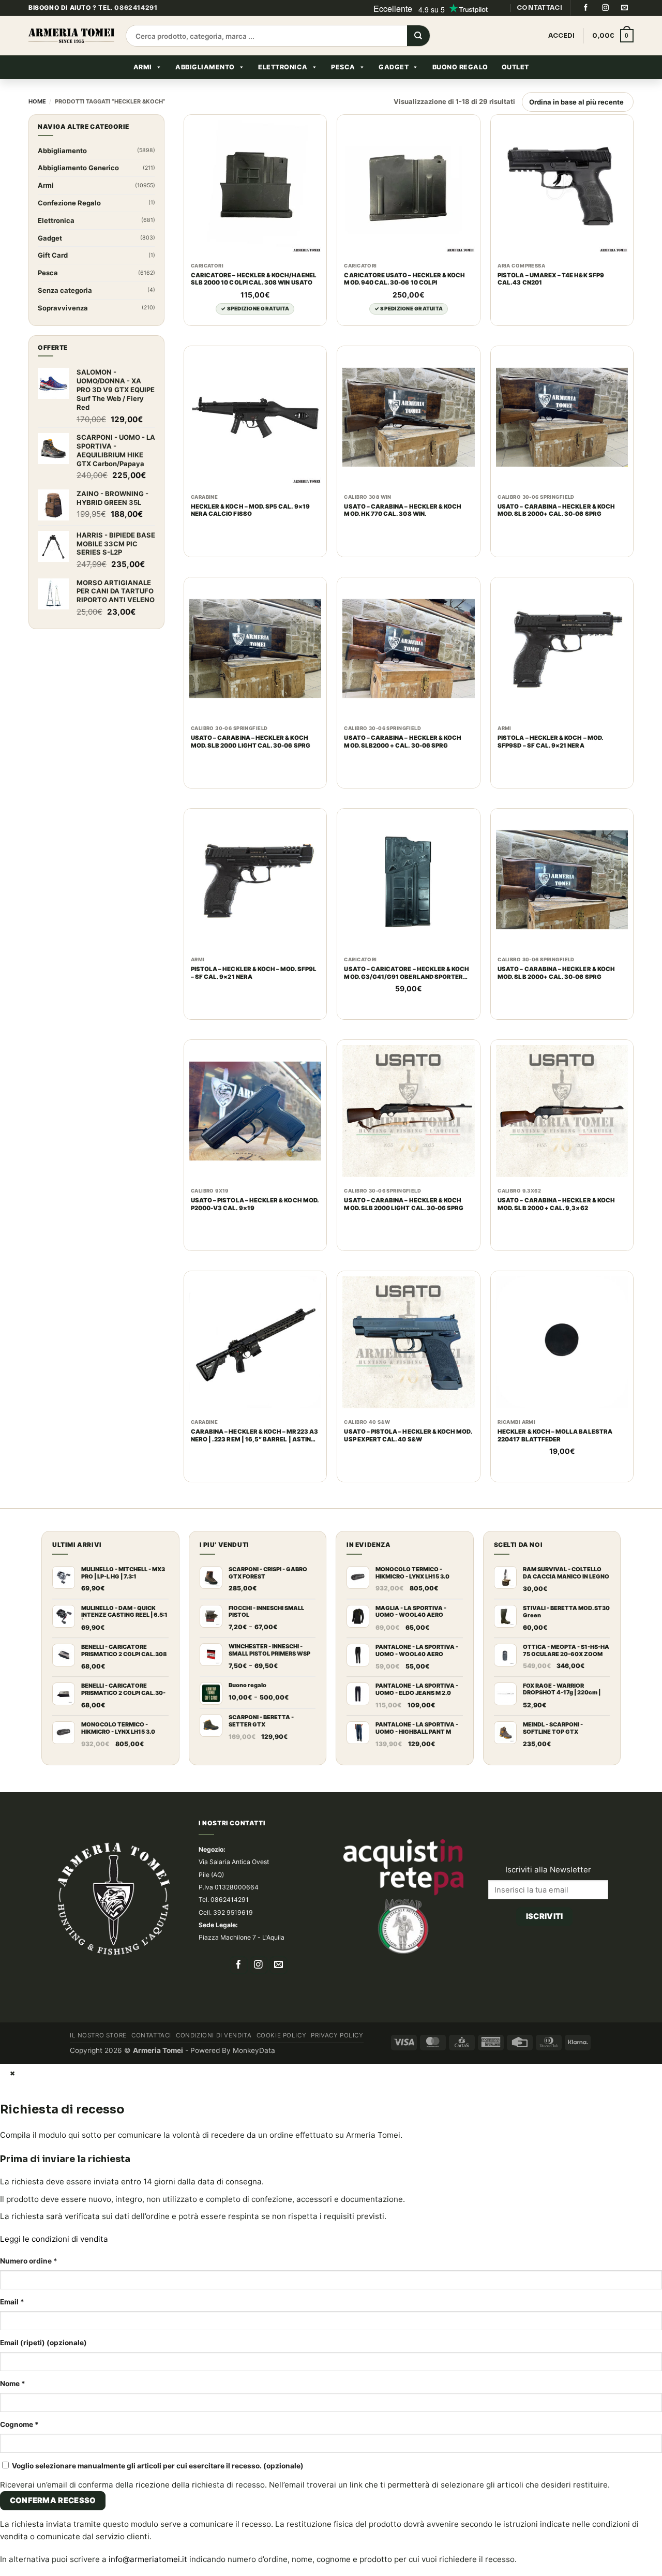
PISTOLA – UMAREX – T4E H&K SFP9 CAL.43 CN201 (551, 279)
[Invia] (418, 36)
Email (12, 2302)
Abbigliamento (205, 67)
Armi (143, 67)
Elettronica (283, 67)
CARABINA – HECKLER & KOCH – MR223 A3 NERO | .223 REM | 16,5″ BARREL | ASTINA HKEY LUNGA (254, 1436)
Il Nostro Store (98, 2035)
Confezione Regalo (69, 203)
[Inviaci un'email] (625, 8)
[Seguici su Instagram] (605, 8)
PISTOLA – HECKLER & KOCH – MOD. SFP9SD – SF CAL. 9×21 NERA (550, 742)
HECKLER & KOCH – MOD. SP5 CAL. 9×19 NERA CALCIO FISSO (250, 510)
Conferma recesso (53, 2500)
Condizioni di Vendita (214, 2035)
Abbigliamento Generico (78, 168)
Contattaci (151, 2035)
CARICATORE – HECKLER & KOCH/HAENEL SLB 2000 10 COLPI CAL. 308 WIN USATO (254, 279)
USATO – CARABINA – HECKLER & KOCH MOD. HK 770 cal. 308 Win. (403, 510)
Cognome (19, 2424)
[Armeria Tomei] (71, 35)
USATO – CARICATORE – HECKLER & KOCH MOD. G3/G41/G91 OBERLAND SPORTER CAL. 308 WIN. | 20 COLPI (407, 973)
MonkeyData (254, 2050)
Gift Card (53, 255)
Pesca (343, 67)
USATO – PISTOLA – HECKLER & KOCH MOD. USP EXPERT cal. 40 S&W (408, 1435)
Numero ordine (29, 2261)
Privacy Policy (337, 2035)
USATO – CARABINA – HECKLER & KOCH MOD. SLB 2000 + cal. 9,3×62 (556, 1204)
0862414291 (136, 8)
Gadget (394, 67)
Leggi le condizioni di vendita (54, 2239)
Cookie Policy (282, 2035)
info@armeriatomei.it (148, 2559)
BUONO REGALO (460, 67)
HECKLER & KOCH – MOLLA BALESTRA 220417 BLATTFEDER (555, 1435)
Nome (13, 2384)
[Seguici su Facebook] (585, 8)
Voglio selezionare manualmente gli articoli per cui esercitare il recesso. (157, 2466)
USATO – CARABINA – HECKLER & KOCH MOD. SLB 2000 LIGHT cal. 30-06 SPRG (251, 742)
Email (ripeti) (43, 2343)
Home (37, 101)
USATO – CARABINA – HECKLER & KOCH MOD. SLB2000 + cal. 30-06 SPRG (403, 742)
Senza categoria (65, 290)
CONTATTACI (539, 8)
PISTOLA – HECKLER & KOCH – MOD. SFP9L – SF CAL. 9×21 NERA (254, 973)
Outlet (515, 67)
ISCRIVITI (545, 1916)
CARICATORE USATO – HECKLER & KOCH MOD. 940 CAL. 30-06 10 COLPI (404, 279)
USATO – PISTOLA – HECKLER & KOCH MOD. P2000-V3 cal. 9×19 (255, 1204)
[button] (613, 36)
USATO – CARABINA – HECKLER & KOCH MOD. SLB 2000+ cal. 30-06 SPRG (556, 510)
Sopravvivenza (63, 308)
